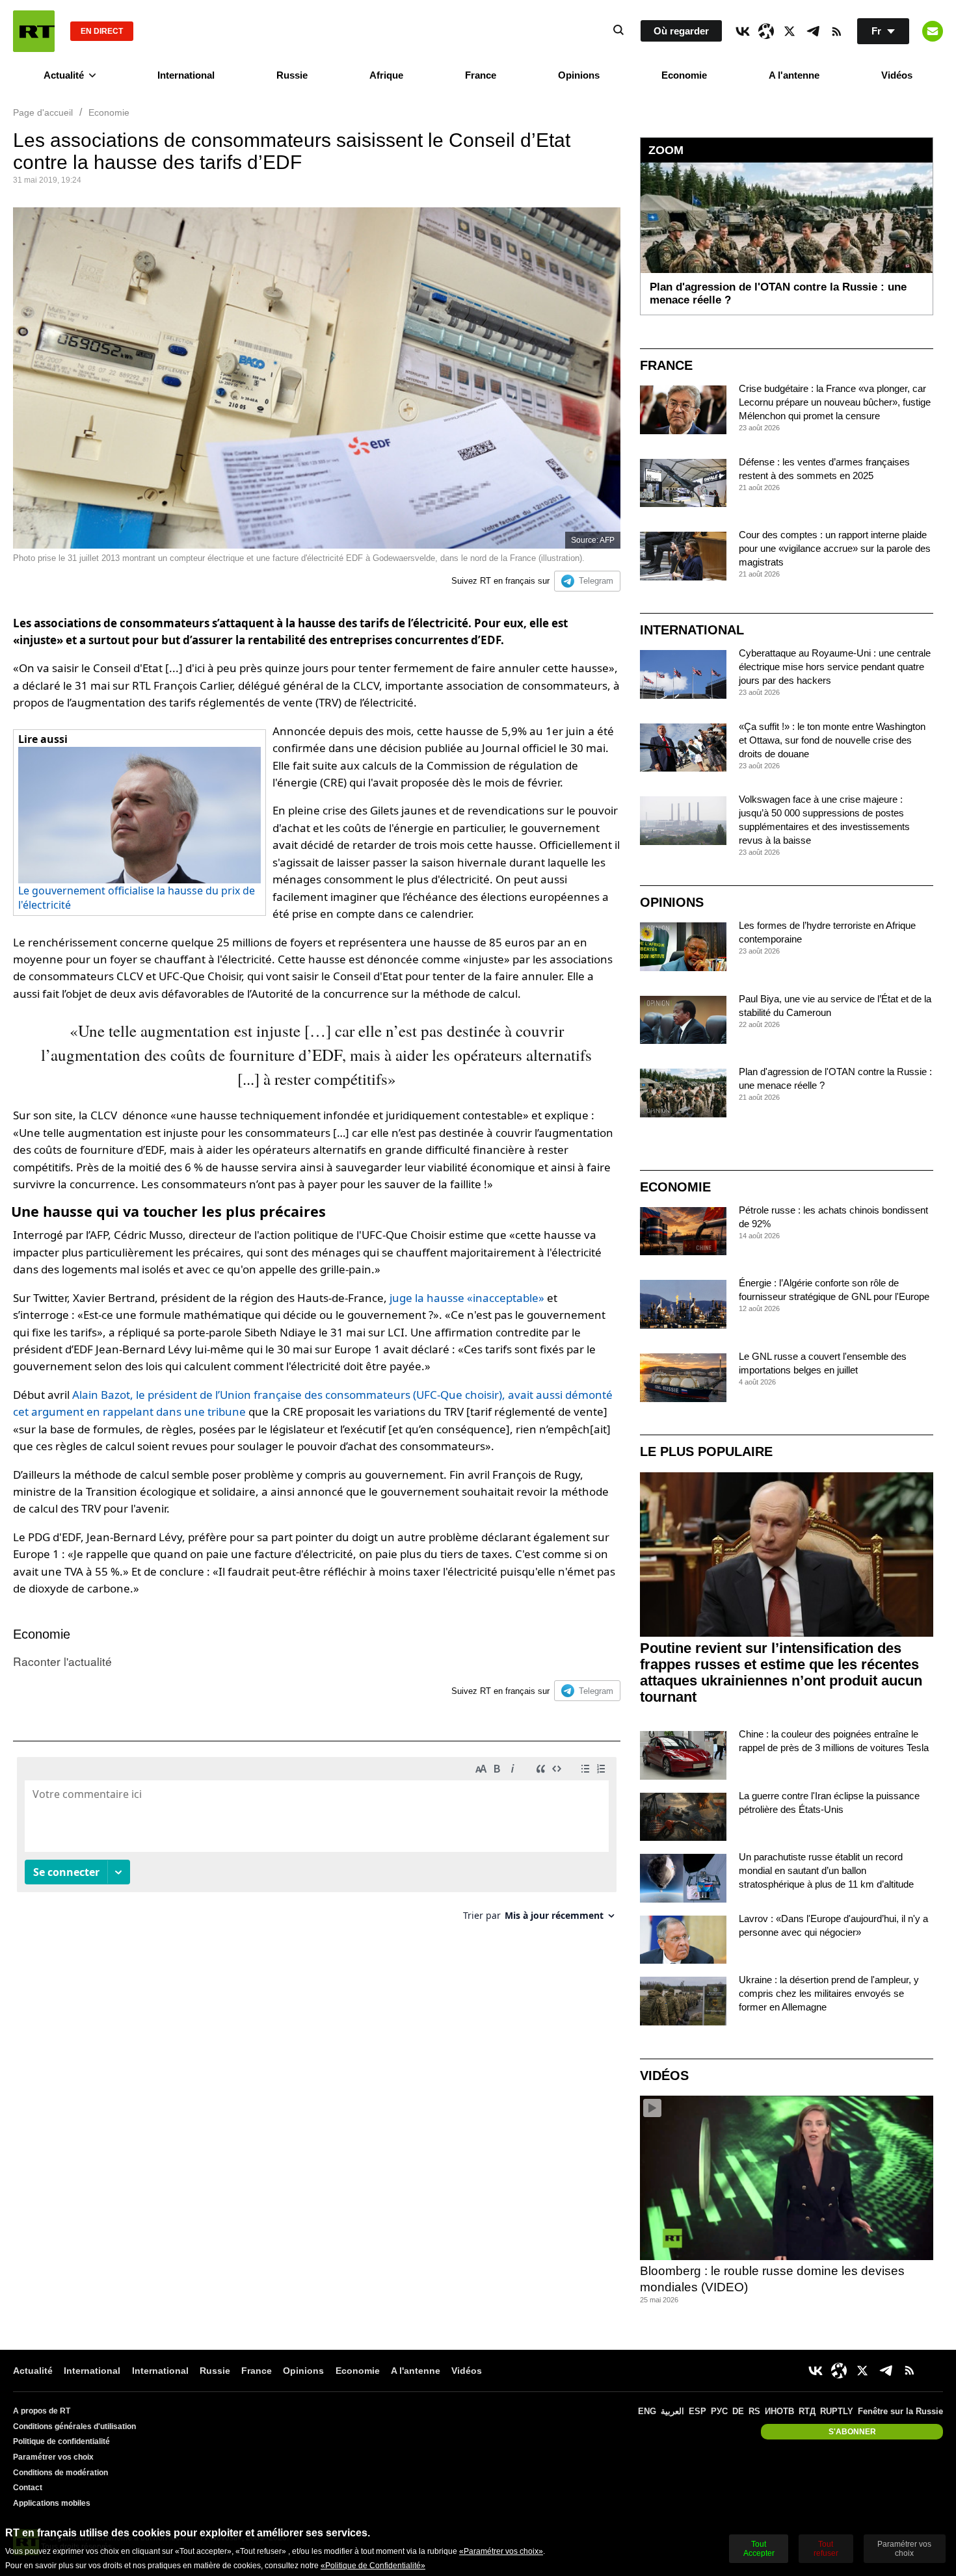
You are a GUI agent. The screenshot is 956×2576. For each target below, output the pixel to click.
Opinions (579, 75)
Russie (292, 75)
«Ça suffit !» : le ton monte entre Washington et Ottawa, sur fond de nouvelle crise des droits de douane (832, 740)
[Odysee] (766, 31)
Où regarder (681, 31)
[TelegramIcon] (813, 31)
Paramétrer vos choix (53, 2457)
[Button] (933, 31)
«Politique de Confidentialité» (373, 2566)
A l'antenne (794, 75)
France (481, 75)
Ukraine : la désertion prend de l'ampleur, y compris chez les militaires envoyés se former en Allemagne (829, 1993)
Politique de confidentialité (61, 2441)
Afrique (386, 75)
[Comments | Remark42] (317, 1844)
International (186, 75)
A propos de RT (42, 2411)
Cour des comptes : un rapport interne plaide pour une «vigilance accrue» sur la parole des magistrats (835, 548)
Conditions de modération (60, 2473)
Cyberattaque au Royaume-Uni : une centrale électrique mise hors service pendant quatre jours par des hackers (835, 667)
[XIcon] (790, 31)
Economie (684, 75)
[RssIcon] (836, 31)
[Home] (34, 31)
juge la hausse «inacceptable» (467, 1298)
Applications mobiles (52, 2503)
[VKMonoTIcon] (743, 31)
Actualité (64, 75)
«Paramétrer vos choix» (501, 2551)
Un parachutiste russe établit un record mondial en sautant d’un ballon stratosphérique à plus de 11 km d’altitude (826, 1870)
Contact (28, 2488)
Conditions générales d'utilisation (74, 2426)
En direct (102, 31)
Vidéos (897, 75)
